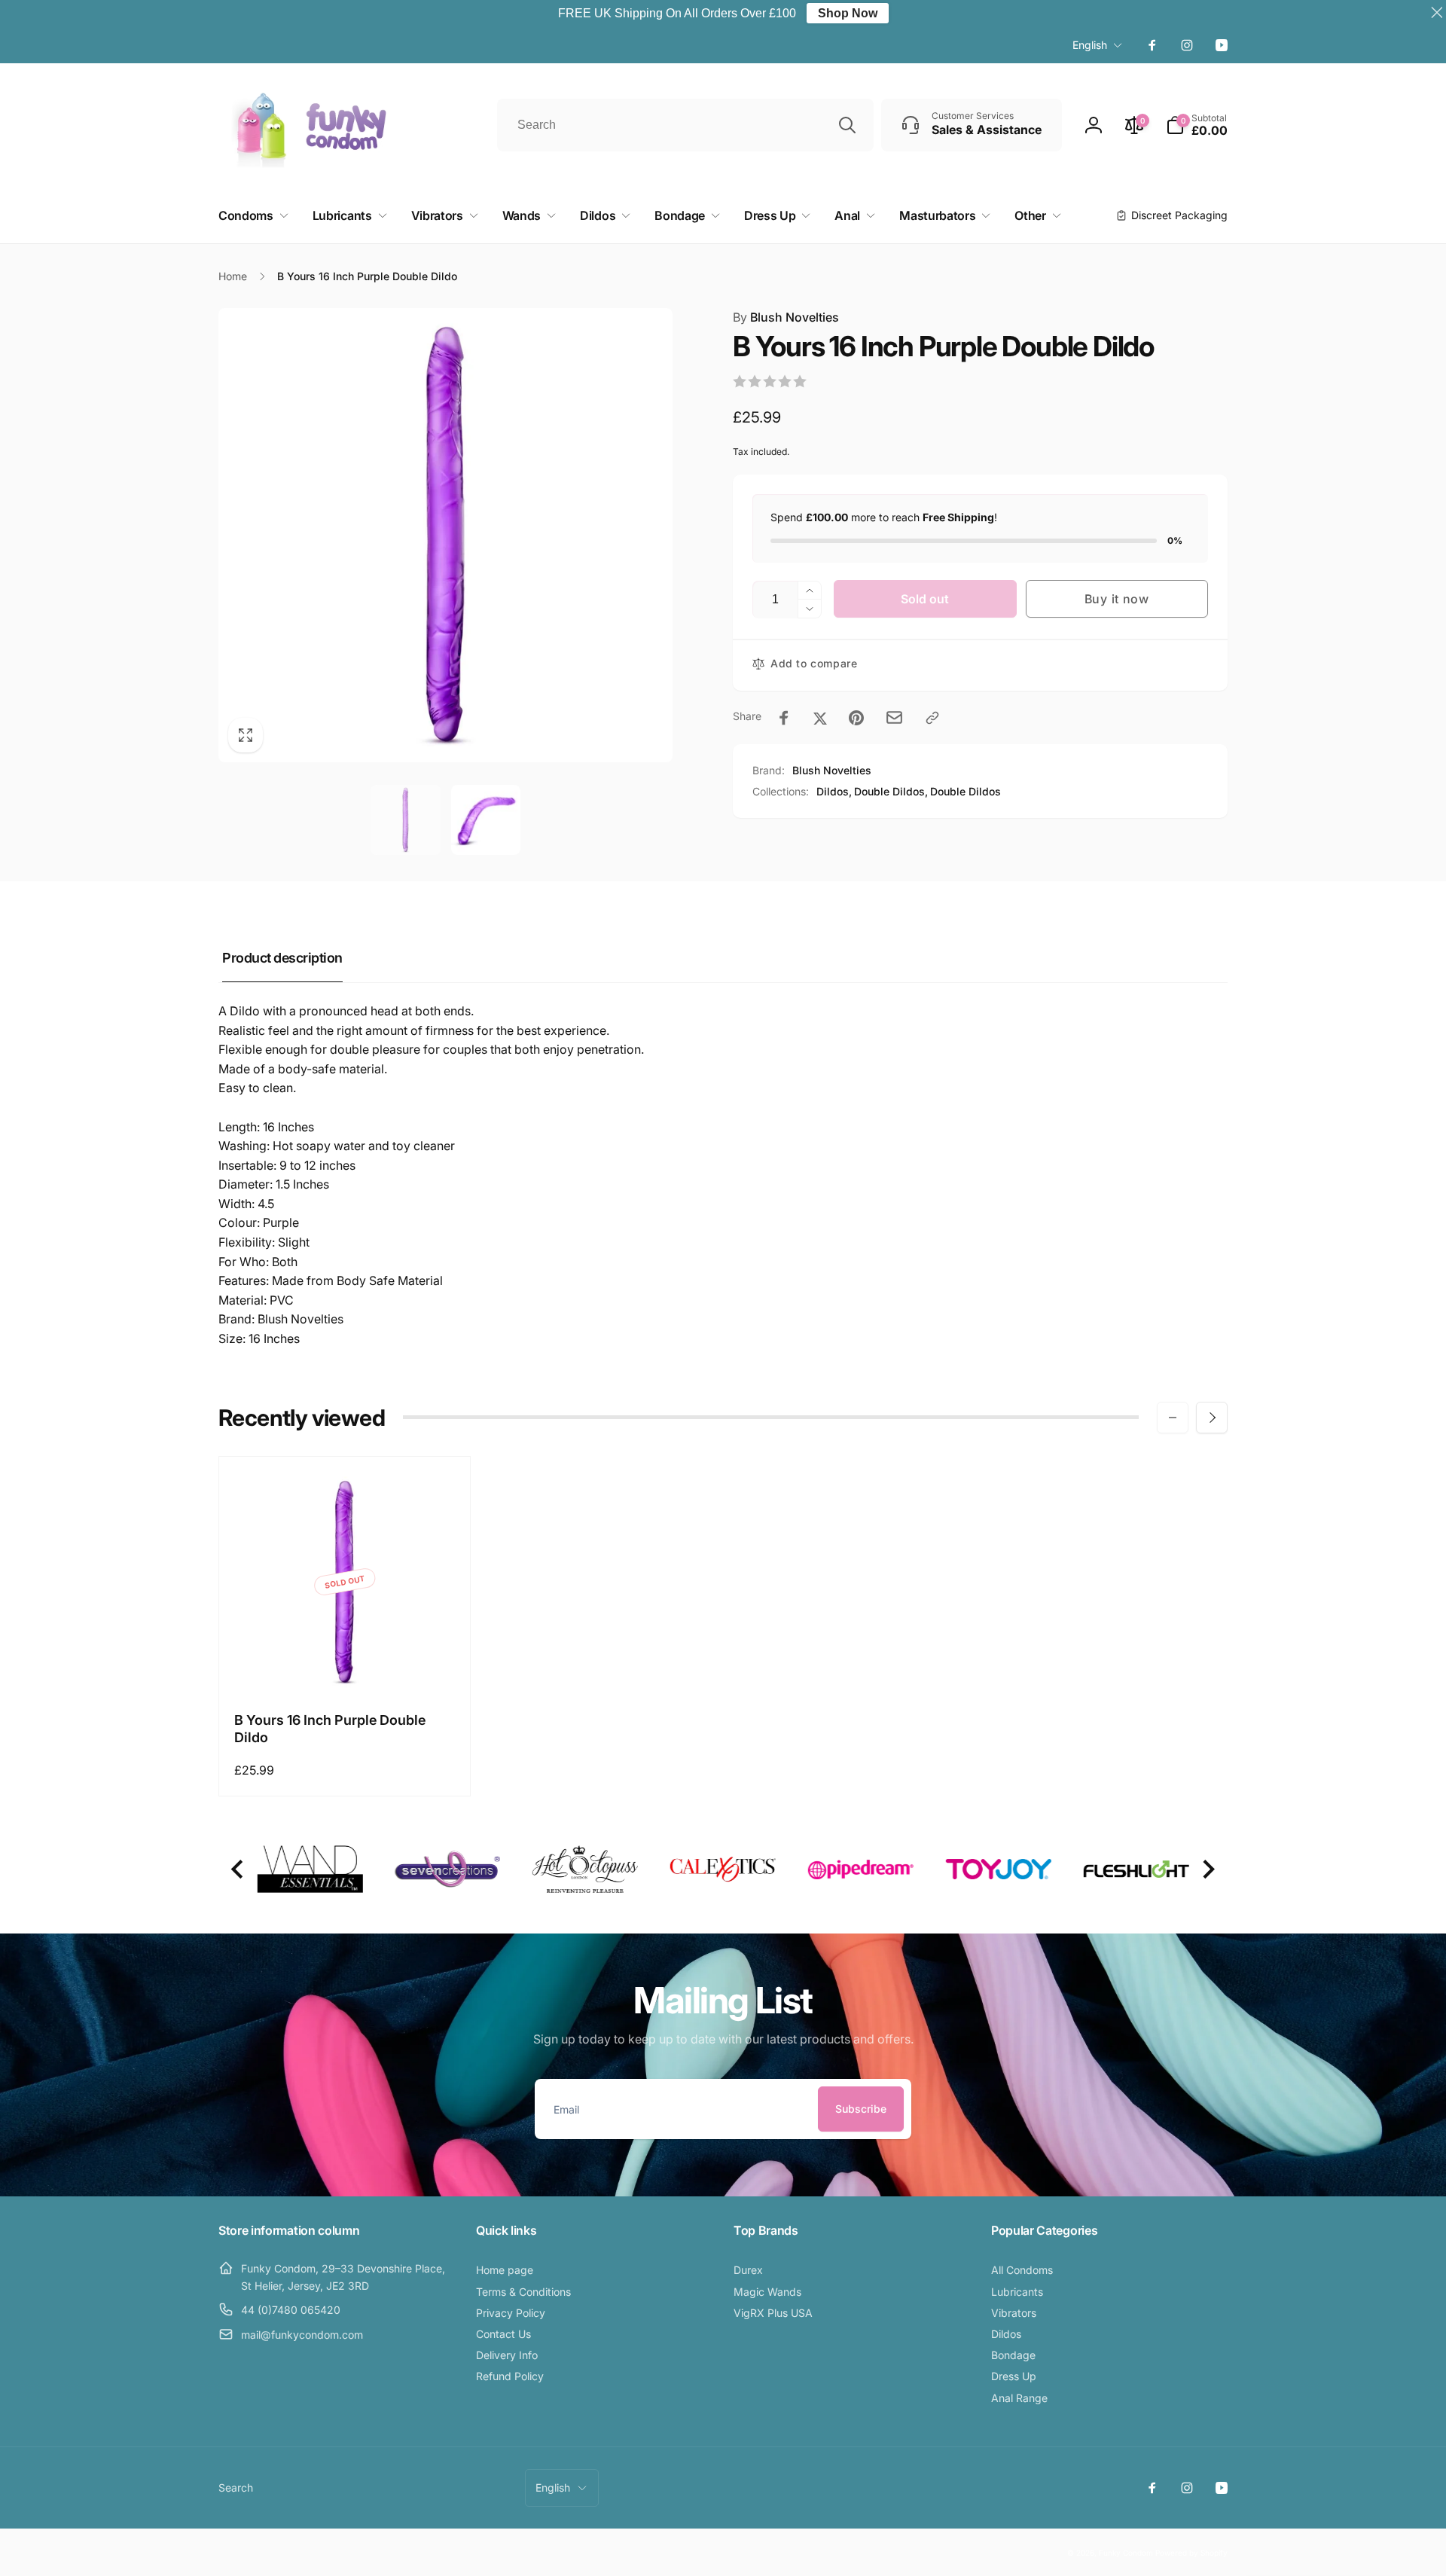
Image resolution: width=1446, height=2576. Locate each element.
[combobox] (685, 125)
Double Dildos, (891, 791)
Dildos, (834, 791)
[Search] (847, 125)
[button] (1197, 125)
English (1090, 45)
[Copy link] (932, 718)
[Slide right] (1212, 1418)
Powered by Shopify (1191, 2553)
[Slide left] (1173, 1418)
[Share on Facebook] (784, 718)
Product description (282, 958)
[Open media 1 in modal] (445, 535)
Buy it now (1117, 599)
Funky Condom (1126, 2553)
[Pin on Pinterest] (856, 718)
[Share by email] (894, 717)
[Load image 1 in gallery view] (405, 819)
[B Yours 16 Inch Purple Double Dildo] (346, 1665)
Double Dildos (966, 791)
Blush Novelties (786, 317)
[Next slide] (1208, 1870)
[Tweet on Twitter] (820, 718)
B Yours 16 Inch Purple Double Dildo (330, 1729)
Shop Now (848, 13)
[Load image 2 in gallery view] (486, 819)
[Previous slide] (238, 1870)
